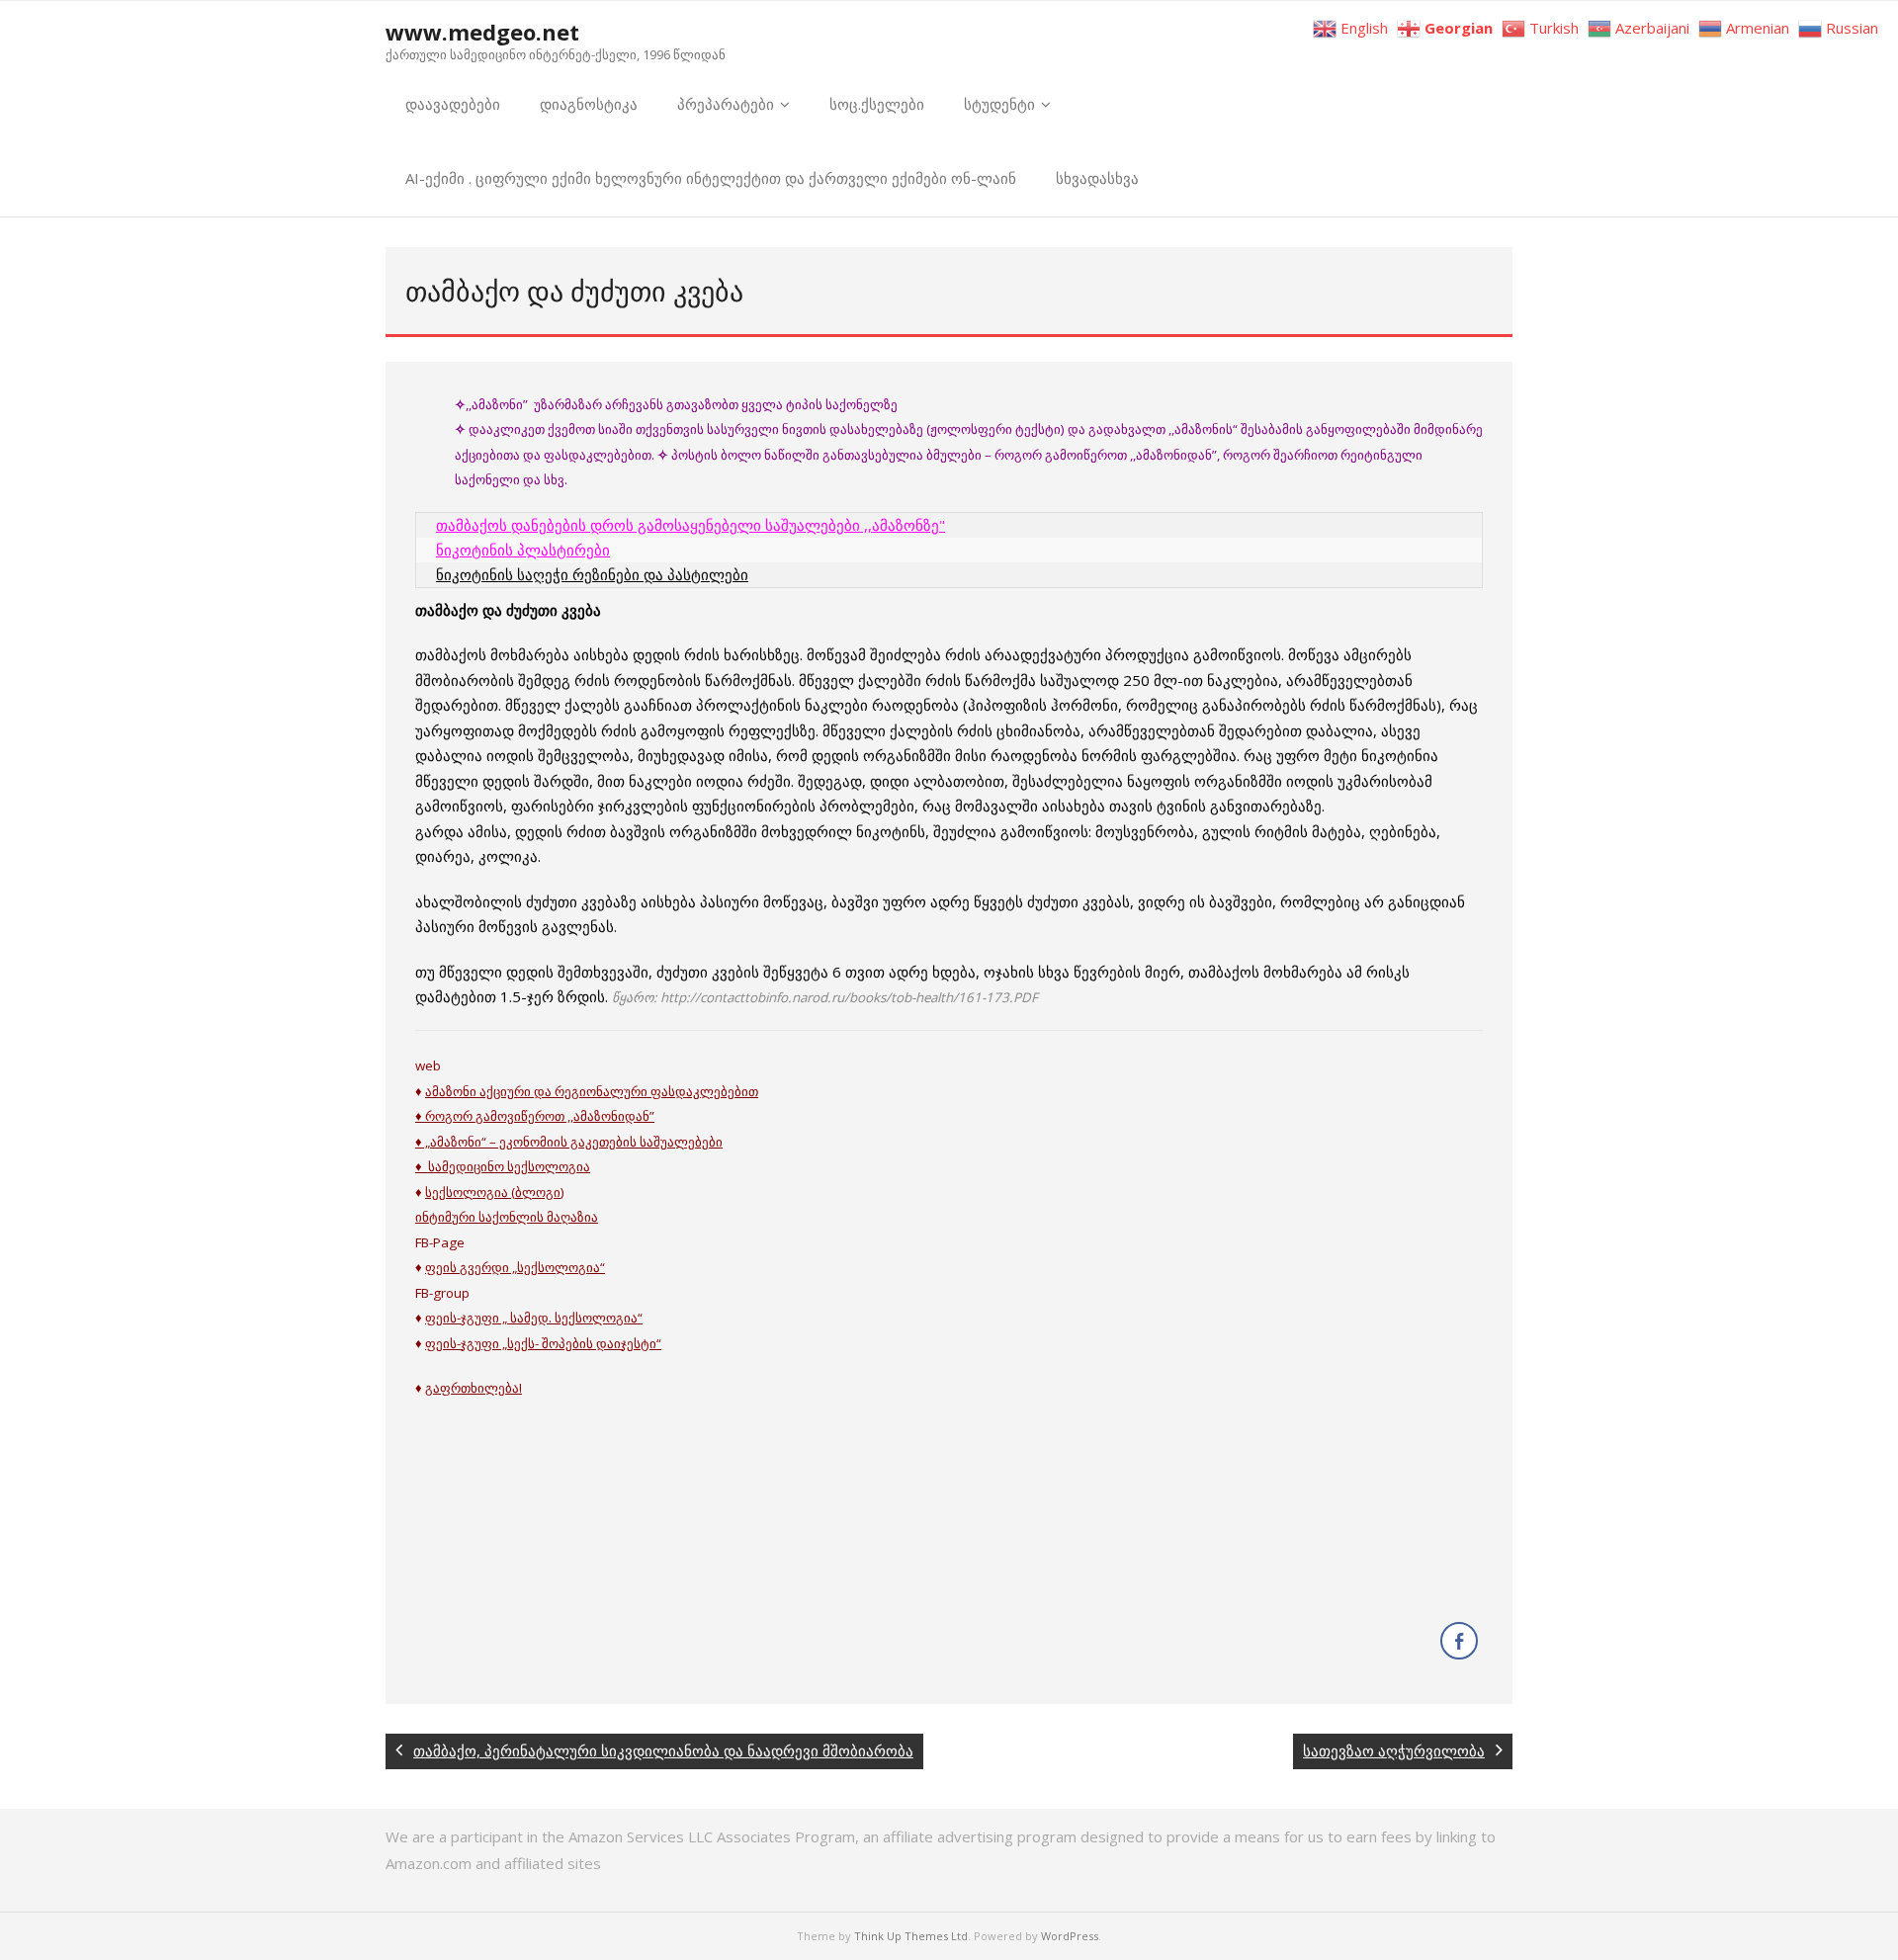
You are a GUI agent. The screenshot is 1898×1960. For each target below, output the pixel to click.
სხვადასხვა (1097, 178)
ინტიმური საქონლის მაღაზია (507, 1217)
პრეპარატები (726, 104)
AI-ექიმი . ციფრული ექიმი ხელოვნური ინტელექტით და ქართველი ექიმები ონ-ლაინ (711, 178)
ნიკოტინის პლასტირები (523, 550)
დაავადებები (453, 104)
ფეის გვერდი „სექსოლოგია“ (515, 1267)
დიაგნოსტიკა (589, 104)
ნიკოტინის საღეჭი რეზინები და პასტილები (592, 574)
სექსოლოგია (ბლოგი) (495, 1192)
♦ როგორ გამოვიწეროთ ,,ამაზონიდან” (535, 1116)
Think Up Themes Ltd (911, 1936)
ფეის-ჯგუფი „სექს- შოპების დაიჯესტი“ (543, 1343)
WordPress (1070, 1936)
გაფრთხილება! (474, 1388)
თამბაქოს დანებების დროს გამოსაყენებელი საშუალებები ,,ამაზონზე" (690, 525)
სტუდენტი (999, 104)
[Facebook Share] (1459, 1641)
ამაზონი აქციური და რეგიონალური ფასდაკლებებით (592, 1091)
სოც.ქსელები (877, 104)
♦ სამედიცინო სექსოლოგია (503, 1166)
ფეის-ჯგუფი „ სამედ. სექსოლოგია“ (534, 1318)
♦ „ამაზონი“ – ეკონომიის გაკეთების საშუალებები (569, 1142)
